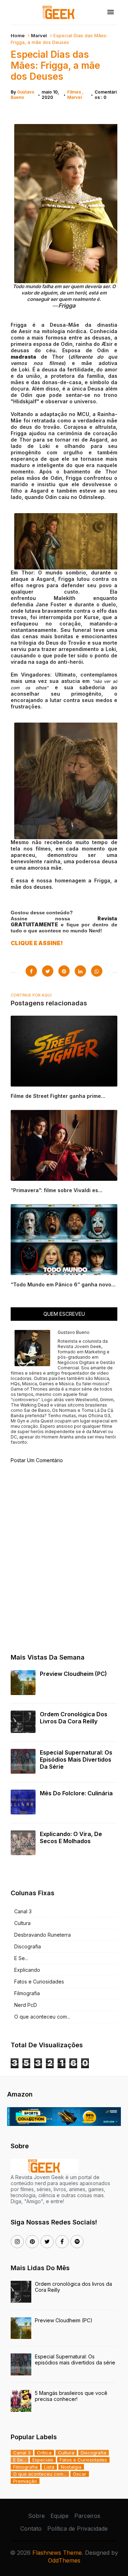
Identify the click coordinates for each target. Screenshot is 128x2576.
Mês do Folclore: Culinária (76, 1793)
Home (18, 35)
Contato (31, 2529)
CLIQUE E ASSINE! (37, 943)
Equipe (60, 2516)
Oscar (80, 2474)
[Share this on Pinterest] (64, 971)
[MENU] (111, 12)
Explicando (27, 1970)
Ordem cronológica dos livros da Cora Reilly (74, 1718)
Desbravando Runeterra (42, 1935)
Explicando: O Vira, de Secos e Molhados (71, 1837)
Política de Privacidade (78, 2529)
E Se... (21, 1958)
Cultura (22, 1923)
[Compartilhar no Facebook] (31, 971)
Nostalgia (71, 2467)
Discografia (28, 1946)
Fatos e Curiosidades (39, 1982)
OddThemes (64, 2560)
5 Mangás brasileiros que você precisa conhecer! (71, 2396)
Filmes (75, 92)
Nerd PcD (26, 2005)
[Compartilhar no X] (48, 971)
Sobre (36, 2516)
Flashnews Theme (57, 2553)
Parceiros (87, 2516)
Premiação (25, 2481)
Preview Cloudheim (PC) (73, 1674)
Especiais (43, 2460)
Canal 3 (23, 1911)
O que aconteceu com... (42, 2017)
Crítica (44, 2453)
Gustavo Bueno (23, 95)
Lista (49, 2467)
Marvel (39, 35)
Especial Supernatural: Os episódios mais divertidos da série (76, 1760)
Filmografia (27, 1993)
